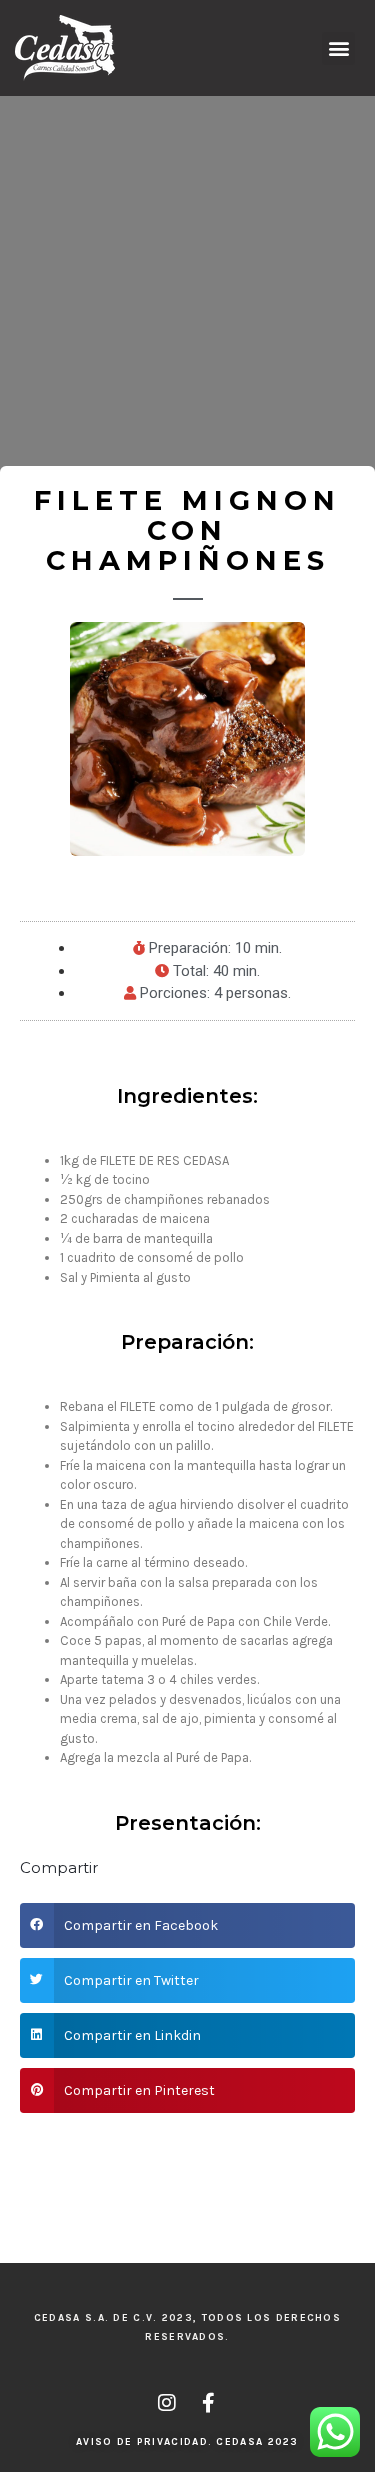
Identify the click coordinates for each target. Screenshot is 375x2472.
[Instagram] (167, 2403)
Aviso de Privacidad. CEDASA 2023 (187, 2442)
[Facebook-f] (209, 2403)
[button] (338, 48)
